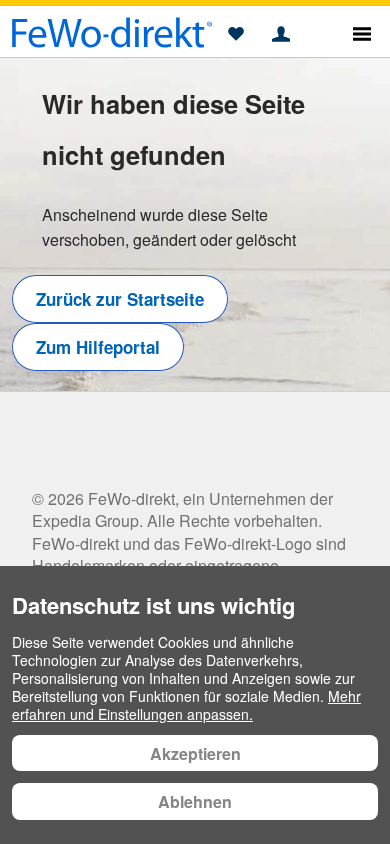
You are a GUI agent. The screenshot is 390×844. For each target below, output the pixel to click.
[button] (235, 35)
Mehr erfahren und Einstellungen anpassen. (186, 705)
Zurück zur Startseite (120, 299)
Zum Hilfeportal (98, 347)
